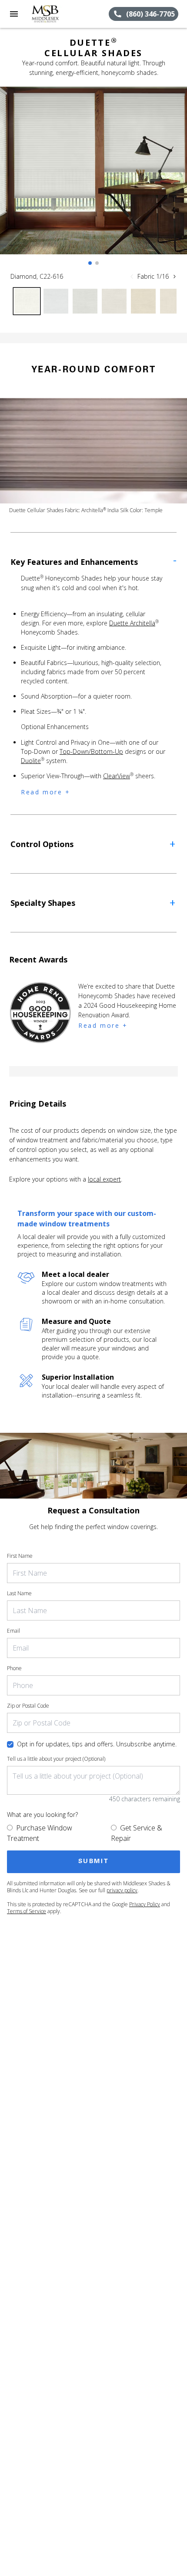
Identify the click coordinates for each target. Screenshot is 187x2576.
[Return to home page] (54, 14)
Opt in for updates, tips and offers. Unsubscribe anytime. (97, 1744)
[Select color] (27, 301)
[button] (14, 14)
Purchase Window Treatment (40, 1833)
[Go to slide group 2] (97, 263)
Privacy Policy (145, 1904)
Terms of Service (27, 1911)
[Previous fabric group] (132, 277)
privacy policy (122, 1890)
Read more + (46, 792)
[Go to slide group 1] (90, 263)
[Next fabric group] (174, 277)
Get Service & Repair (137, 1833)
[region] (93, 179)
